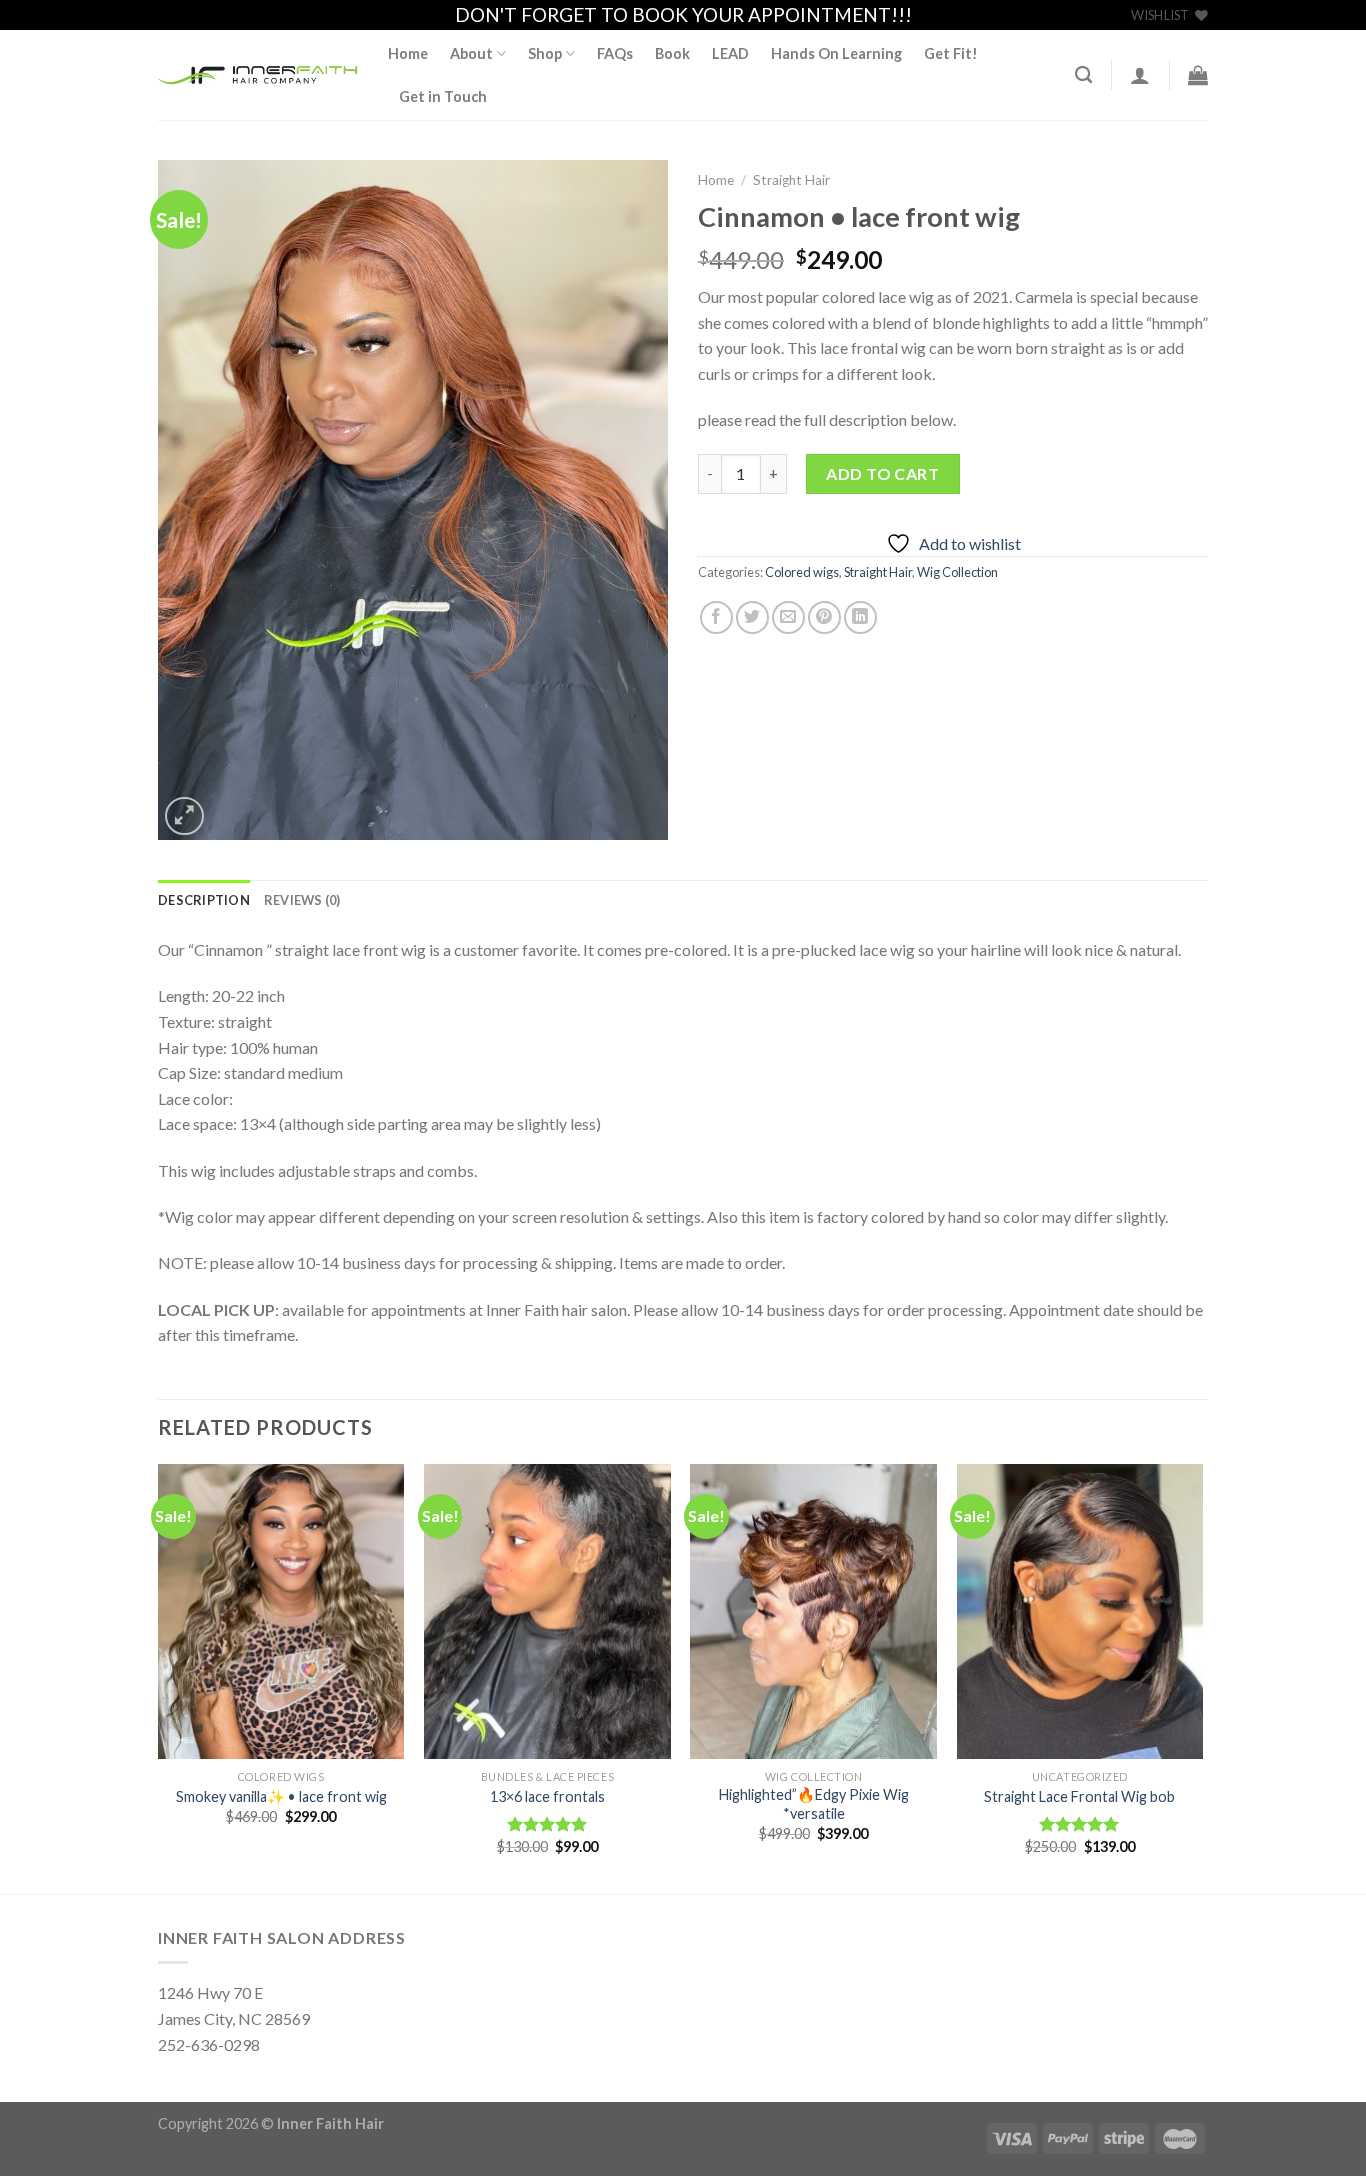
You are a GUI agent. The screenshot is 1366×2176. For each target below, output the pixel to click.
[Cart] (1198, 75)
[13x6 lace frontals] (547, 1612)
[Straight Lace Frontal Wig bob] (1080, 1612)
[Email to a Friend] (788, 617)
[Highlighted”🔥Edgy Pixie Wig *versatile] (813, 1612)
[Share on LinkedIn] (860, 617)
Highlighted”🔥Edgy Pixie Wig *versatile (814, 1804)
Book (672, 53)
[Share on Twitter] (752, 617)
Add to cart (882, 473)
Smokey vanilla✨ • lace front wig (281, 1796)
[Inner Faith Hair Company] (258, 75)
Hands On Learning (836, 53)
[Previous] (159, 1677)
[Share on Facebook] (716, 617)
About (471, 53)
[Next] (1202, 1677)
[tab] (204, 900)
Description (204, 900)
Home (408, 53)
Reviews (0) (302, 900)
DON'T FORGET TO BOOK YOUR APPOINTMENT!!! (683, 14)
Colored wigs (802, 572)
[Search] (1083, 75)
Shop (545, 53)
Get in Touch (443, 96)
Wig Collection (957, 572)
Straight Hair (791, 180)
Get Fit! (951, 53)
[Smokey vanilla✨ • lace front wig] (281, 1612)
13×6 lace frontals (547, 1796)
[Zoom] (184, 816)
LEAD (730, 53)
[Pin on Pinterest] (824, 617)
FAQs (615, 53)
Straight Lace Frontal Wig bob (1079, 1796)
